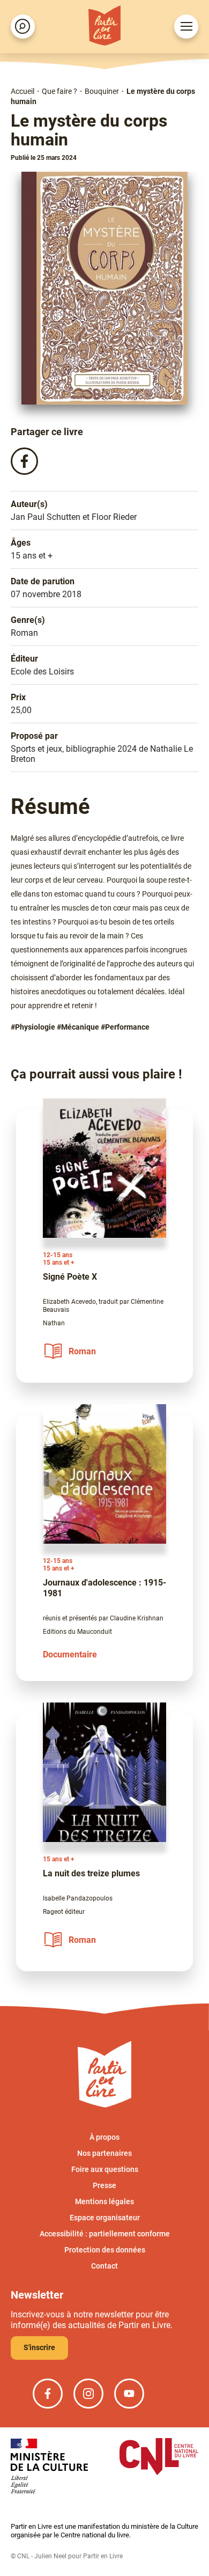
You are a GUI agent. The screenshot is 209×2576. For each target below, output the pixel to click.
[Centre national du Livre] (159, 2458)
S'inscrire (39, 2347)
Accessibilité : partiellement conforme (105, 2234)
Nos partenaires (104, 2153)
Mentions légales (104, 2201)
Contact (104, 2266)
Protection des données (105, 2250)
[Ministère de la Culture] (49, 2467)
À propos (104, 2137)
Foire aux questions (105, 2169)
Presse (104, 2185)
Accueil (23, 91)
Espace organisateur (105, 2218)
